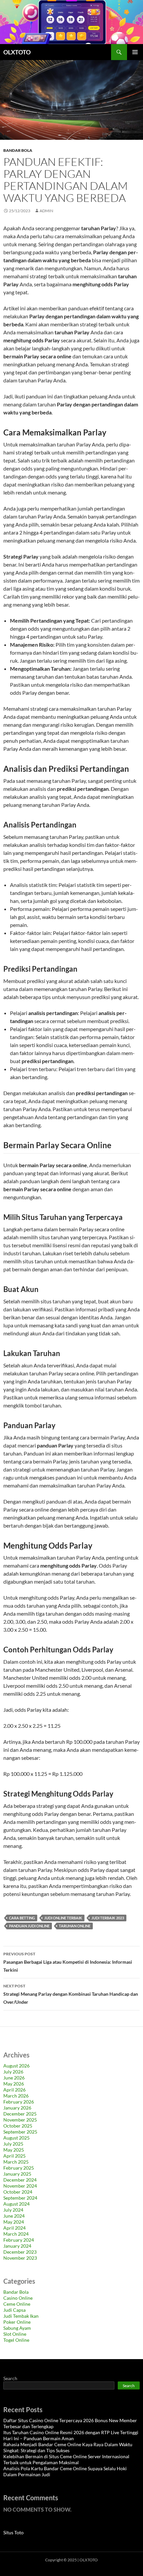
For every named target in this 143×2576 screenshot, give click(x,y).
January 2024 (17, 2246)
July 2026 (13, 2072)
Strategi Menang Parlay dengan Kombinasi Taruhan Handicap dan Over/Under (71, 1994)
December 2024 (20, 2180)
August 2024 (16, 2204)
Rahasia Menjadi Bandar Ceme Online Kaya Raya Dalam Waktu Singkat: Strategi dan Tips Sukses (68, 2447)
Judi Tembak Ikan (21, 2316)
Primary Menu (135, 52)
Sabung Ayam (17, 2328)
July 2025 (13, 2144)
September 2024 (20, 2198)
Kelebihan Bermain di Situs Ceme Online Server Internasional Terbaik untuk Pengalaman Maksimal (66, 2459)
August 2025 (16, 2138)
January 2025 (17, 2174)
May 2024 (14, 2222)
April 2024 (14, 2228)
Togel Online (16, 2340)
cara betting (22, 1918)
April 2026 (14, 2090)
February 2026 (19, 2102)
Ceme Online (17, 2304)
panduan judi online (29, 1926)
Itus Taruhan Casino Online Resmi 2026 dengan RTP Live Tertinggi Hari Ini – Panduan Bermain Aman (71, 2435)
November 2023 (20, 2258)
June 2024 (14, 2216)
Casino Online (18, 2298)
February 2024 (19, 2240)
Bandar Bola (18, 150)
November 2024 (20, 2186)
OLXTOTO (17, 52)
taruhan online (75, 1926)
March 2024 (16, 2234)
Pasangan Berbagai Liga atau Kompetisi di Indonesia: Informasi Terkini (68, 1962)
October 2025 (18, 2126)
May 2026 (14, 2084)
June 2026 (14, 2078)
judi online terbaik (63, 1918)
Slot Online (15, 2334)
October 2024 (18, 2192)
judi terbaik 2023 (108, 1918)
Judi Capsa (14, 2310)
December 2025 (20, 2114)
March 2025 (16, 2162)
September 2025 (20, 2132)
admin (46, 211)
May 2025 (14, 2150)
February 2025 (19, 2168)
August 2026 (16, 2066)
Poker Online (17, 2322)
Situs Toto (13, 2532)
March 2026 (16, 2096)
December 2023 (20, 2252)
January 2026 (17, 2108)
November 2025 (20, 2120)
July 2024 (13, 2210)
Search (10, 2378)
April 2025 (14, 2156)
